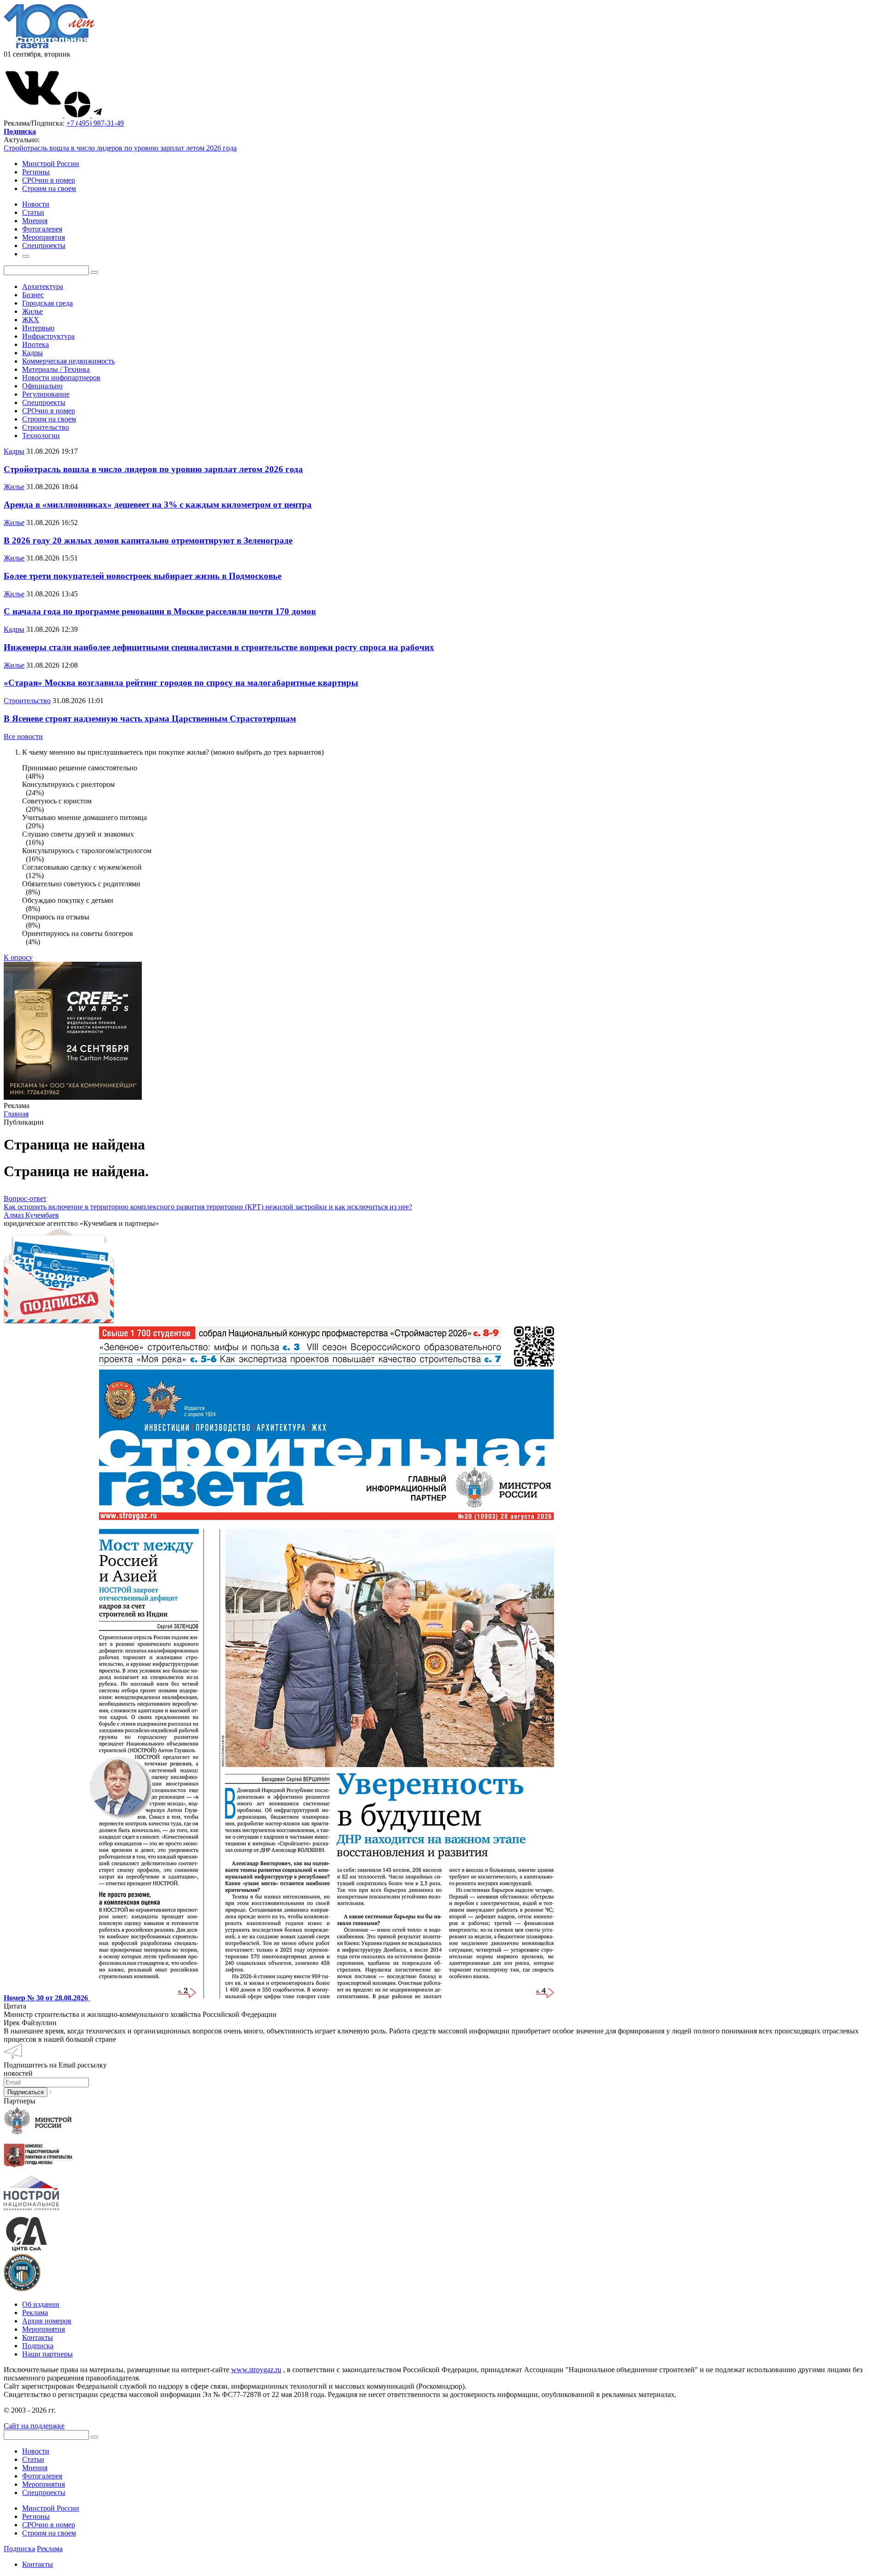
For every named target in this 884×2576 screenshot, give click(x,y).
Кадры (32, 353)
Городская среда (47, 303)
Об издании (41, 2304)
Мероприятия (44, 2329)
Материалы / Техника (56, 369)
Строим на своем (49, 188)
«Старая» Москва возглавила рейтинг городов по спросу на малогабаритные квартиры (181, 683)
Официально (42, 386)
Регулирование (46, 394)
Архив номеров (47, 2321)
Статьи (33, 2459)
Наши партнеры (47, 2354)
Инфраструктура (48, 336)
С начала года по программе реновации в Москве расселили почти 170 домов (160, 611)
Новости (36, 2451)
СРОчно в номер (49, 180)
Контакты (38, 2337)
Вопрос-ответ (25, 1198)
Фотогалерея (42, 2476)
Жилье (32, 311)
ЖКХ (31, 320)
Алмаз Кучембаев (31, 1215)
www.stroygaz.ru (256, 2370)
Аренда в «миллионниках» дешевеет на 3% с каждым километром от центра (158, 505)
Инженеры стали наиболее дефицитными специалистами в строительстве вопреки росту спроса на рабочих (219, 647)
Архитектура (43, 286)
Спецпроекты (44, 402)
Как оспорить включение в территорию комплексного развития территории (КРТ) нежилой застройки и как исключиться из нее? (208, 1207)
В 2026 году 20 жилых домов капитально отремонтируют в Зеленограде (148, 540)
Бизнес (33, 295)
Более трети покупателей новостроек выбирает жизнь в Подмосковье (142, 576)
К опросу (18, 957)
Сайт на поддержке (34, 2426)
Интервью (38, 328)
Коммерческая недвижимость (68, 361)
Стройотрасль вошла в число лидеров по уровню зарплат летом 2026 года (120, 148)
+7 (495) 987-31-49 (95, 123)
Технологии (41, 436)
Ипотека (35, 344)
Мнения (35, 2468)
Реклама (35, 2313)
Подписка (38, 2346)
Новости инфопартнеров (61, 378)
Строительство (46, 427)
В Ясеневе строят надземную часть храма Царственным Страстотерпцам (150, 719)
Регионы (36, 172)
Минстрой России (51, 164)
